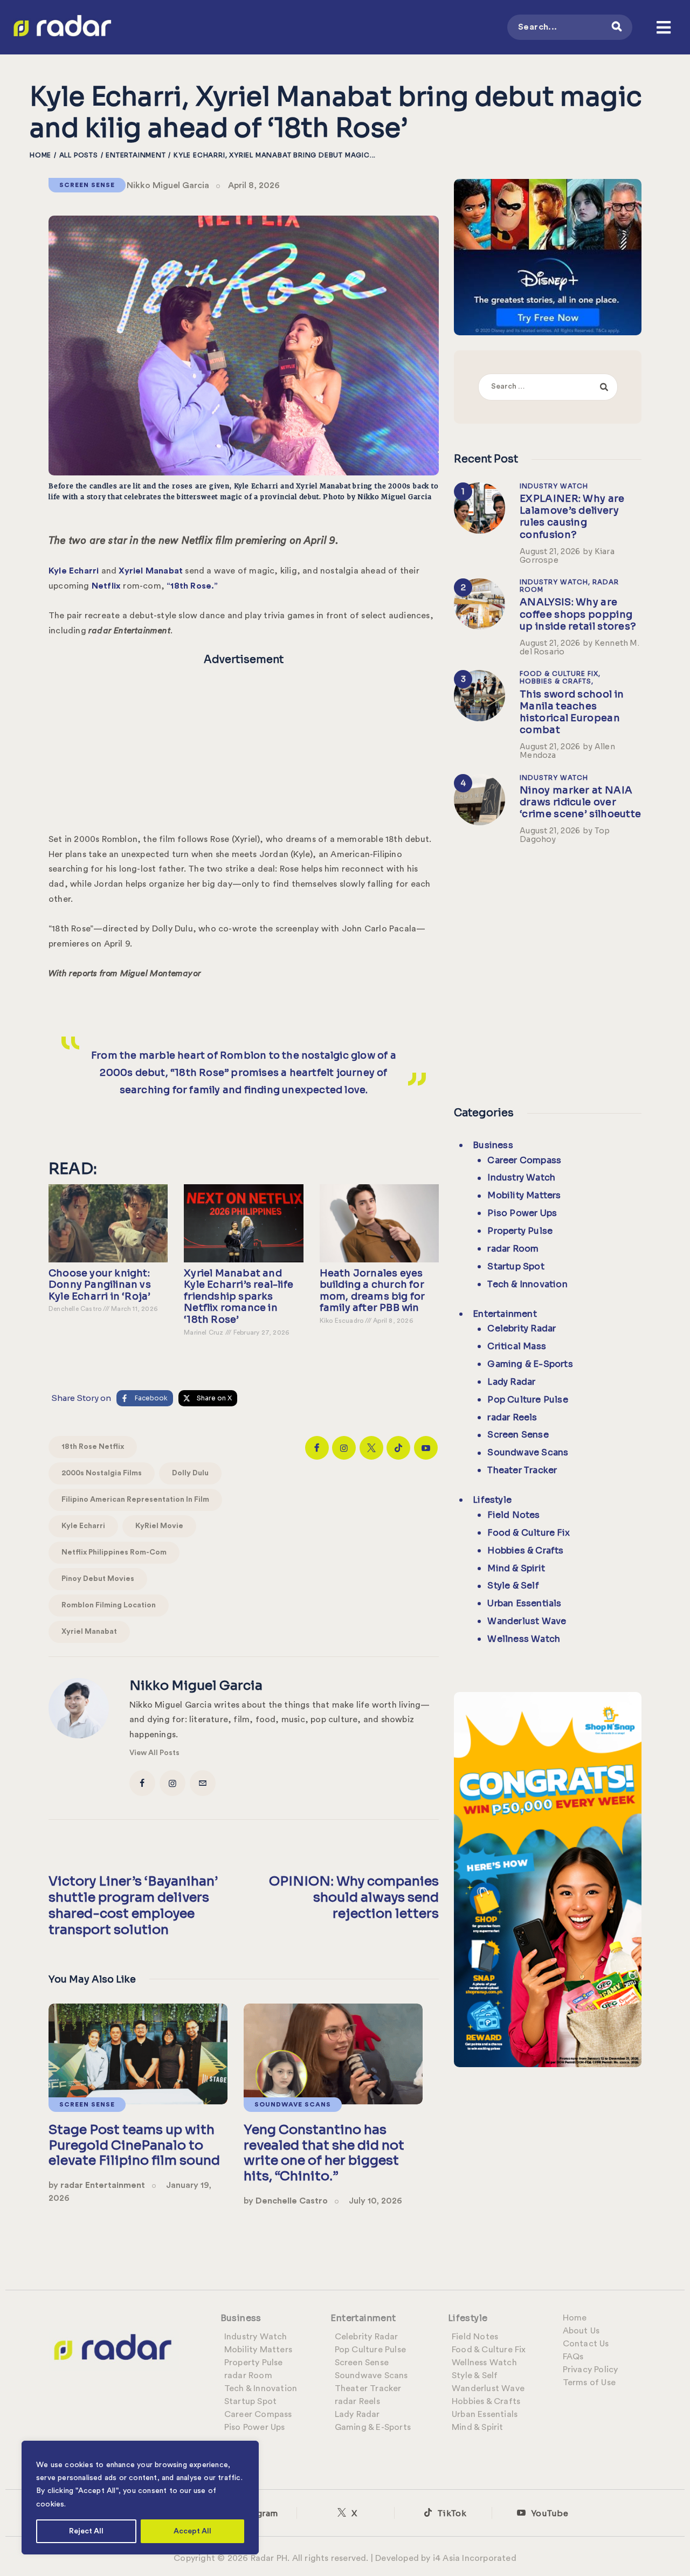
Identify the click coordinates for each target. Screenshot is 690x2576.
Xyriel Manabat (89, 1632)
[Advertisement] (244, 746)
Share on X (214, 1398)
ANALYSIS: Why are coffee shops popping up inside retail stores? (578, 614)
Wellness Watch (524, 1639)
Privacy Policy (591, 2370)
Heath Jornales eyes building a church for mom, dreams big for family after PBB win (372, 1291)
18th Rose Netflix (93, 1447)
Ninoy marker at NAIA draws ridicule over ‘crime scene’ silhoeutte (580, 802)
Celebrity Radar (522, 1328)
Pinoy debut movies (98, 1579)
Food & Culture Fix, (560, 674)
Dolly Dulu (190, 1473)
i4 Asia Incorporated (475, 2558)
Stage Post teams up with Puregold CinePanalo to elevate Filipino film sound (134, 2145)
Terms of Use (589, 2382)
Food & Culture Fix (529, 1533)
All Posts (79, 155)
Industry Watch (554, 486)
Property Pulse (520, 1231)
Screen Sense (87, 185)
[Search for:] (548, 386)
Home (40, 155)
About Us (581, 2331)
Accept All (192, 2531)
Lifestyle (492, 1500)
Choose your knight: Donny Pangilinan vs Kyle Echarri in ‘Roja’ (100, 1285)
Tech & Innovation (527, 1284)
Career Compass (524, 1160)
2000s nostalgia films (102, 1473)
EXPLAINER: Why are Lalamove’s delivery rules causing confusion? (572, 516)
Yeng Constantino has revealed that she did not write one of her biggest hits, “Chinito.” (324, 2153)
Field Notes (513, 1515)
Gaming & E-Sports (530, 1364)
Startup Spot (516, 1266)
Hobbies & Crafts (525, 1551)
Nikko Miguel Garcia (168, 185)
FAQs (573, 2357)
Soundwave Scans (293, 2104)
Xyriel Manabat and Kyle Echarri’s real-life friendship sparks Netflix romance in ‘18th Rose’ (239, 1297)
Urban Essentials (524, 1603)
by (97, 2185)
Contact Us (586, 2344)
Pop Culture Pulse (527, 1400)
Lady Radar (511, 1382)
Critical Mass (517, 1346)
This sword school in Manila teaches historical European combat (572, 712)
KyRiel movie (159, 1526)
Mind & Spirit (516, 1568)
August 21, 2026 (550, 551)
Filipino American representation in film (135, 1500)
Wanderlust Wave (527, 1621)
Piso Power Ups (522, 1213)
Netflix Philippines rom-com (114, 1552)
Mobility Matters (524, 1195)
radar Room (513, 1249)
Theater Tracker (522, 1470)
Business (493, 1145)
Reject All (86, 2531)
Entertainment (136, 155)
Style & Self (513, 1586)
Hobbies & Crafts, (557, 681)
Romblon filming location (109, 1605)
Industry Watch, (556, 582)
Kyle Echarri (83, 1526)
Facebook (151, 1398)
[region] (140, 2498)
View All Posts (154, 1753)
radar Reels (512, 1417)
